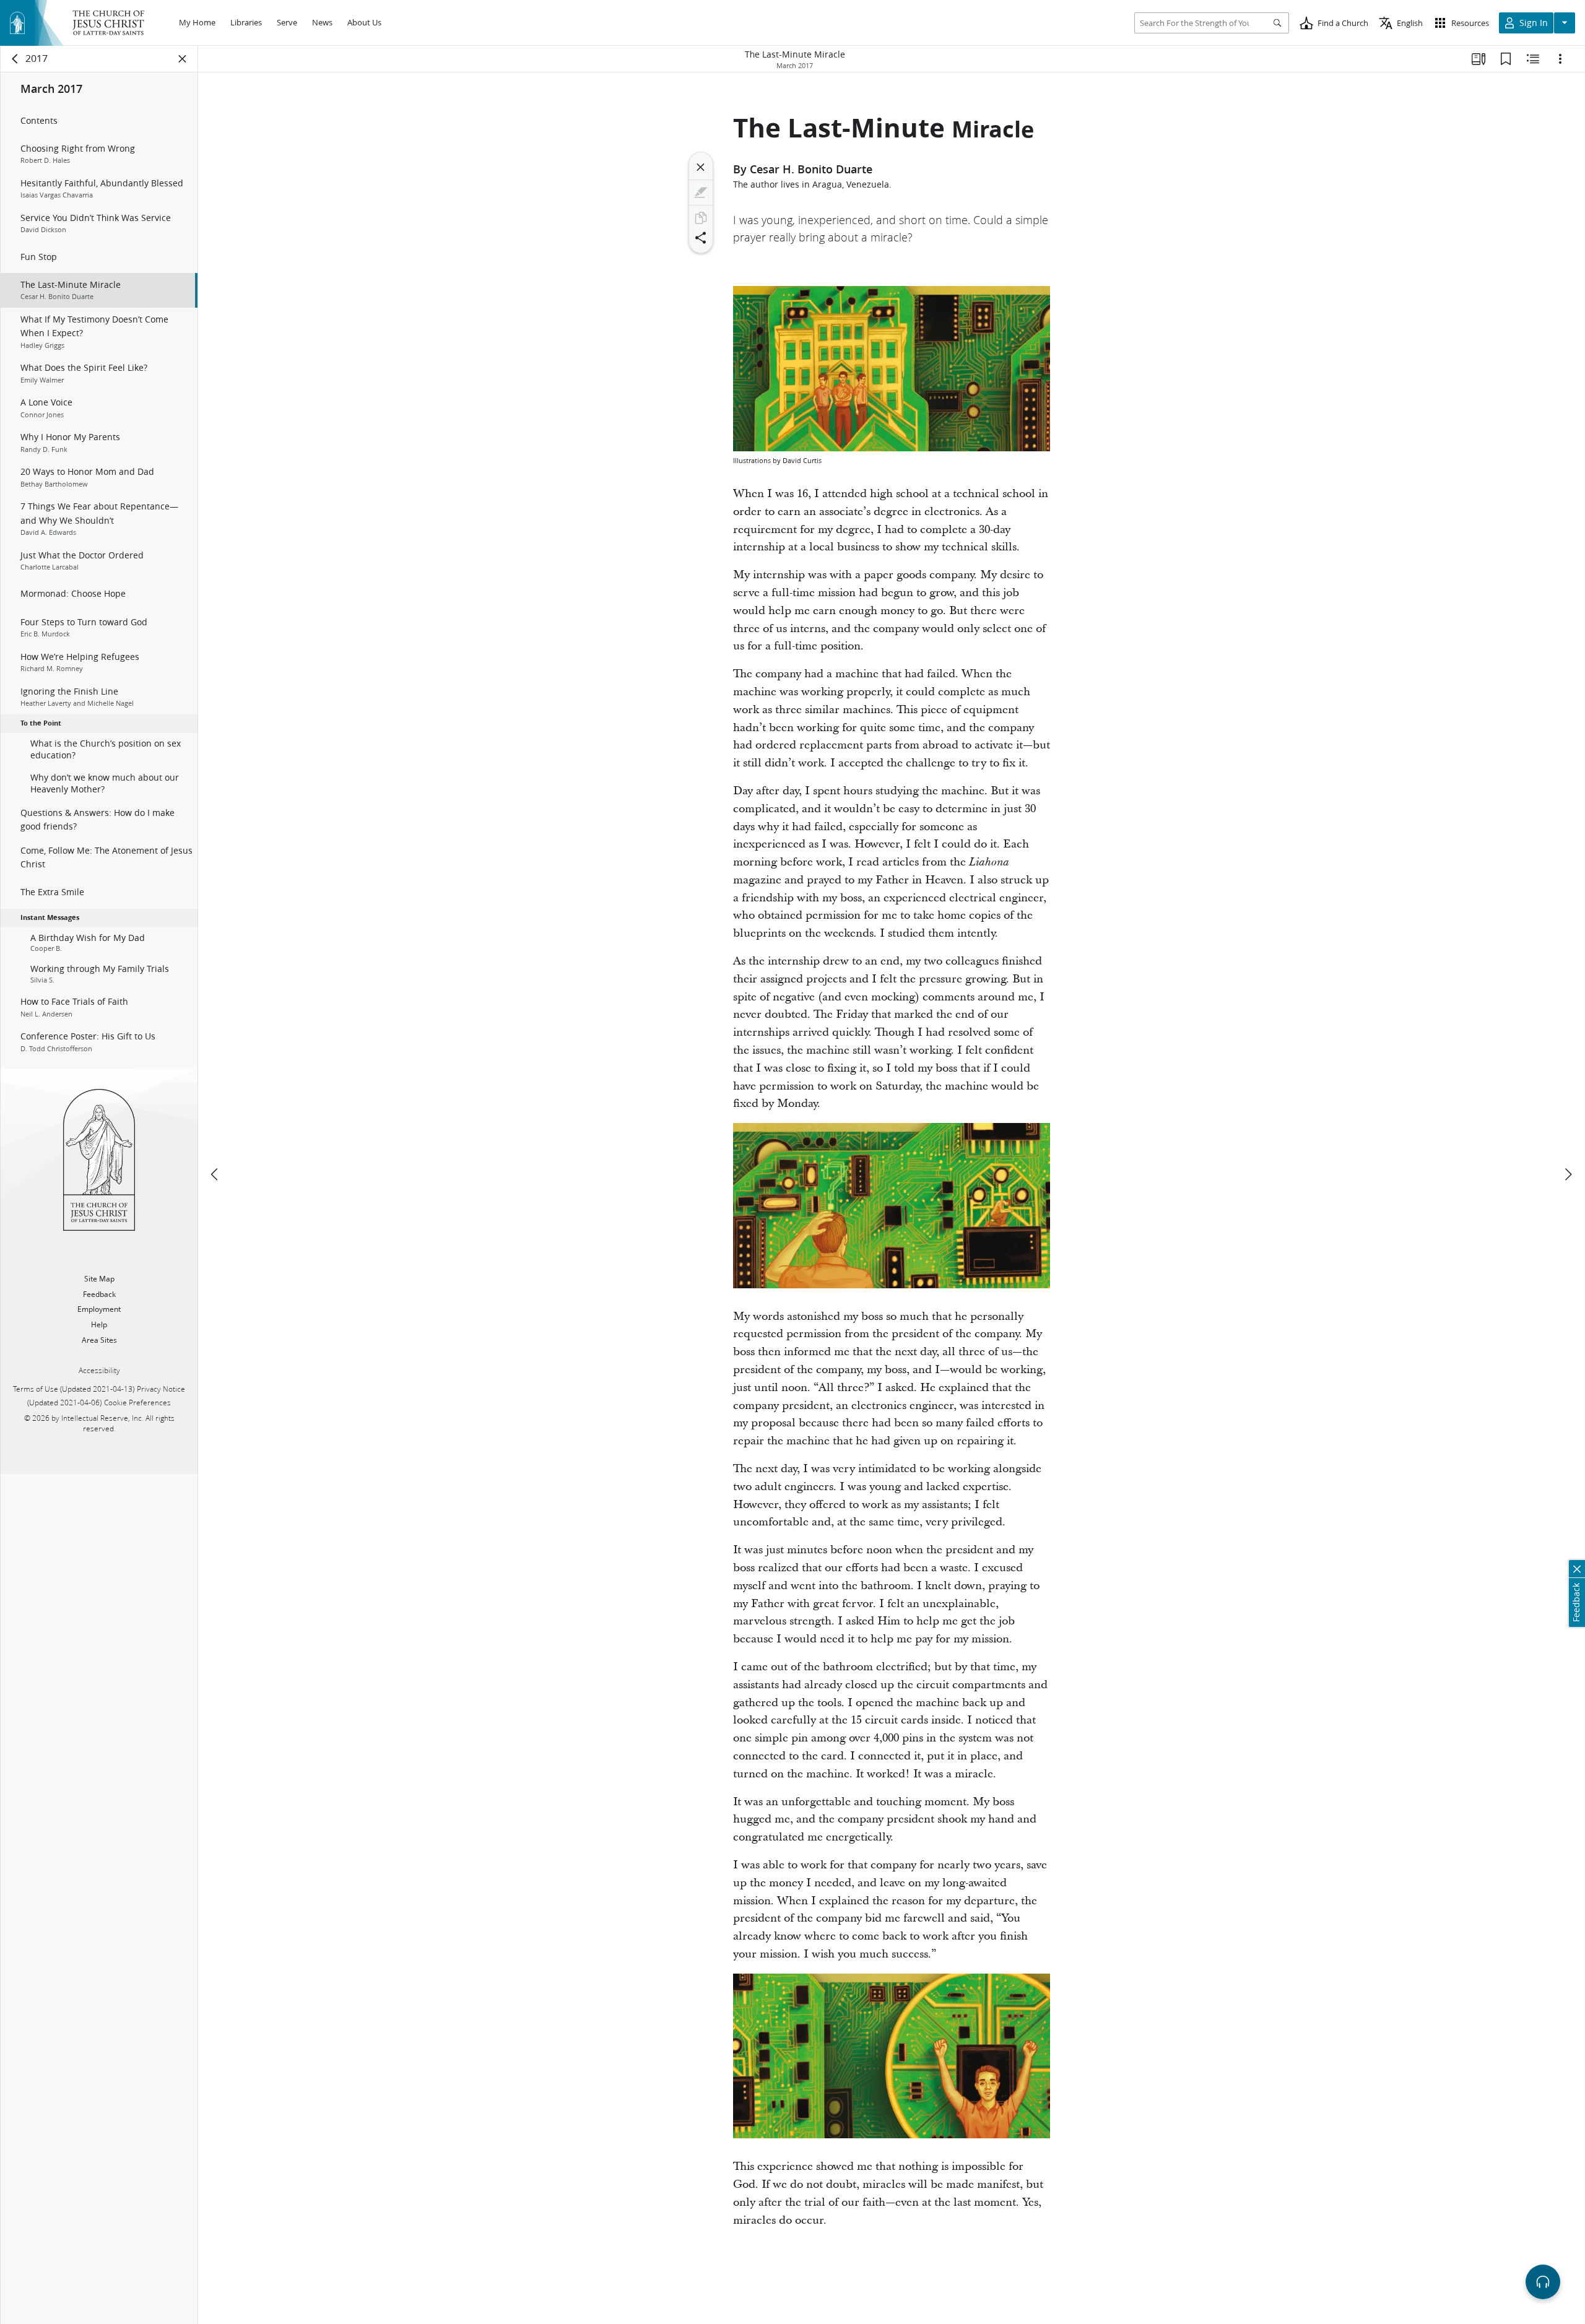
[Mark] (701, 193)
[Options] (1560, 59)
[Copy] (701, 218)
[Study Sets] (1479, 59)
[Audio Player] (1543, 2282)
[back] (15, 59)
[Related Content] (1533, 59)
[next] (1568, 1174)
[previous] (215, 1174)
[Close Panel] (183, 59)
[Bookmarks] (1506, 59)
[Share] (701, 238)
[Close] (701, 167)
